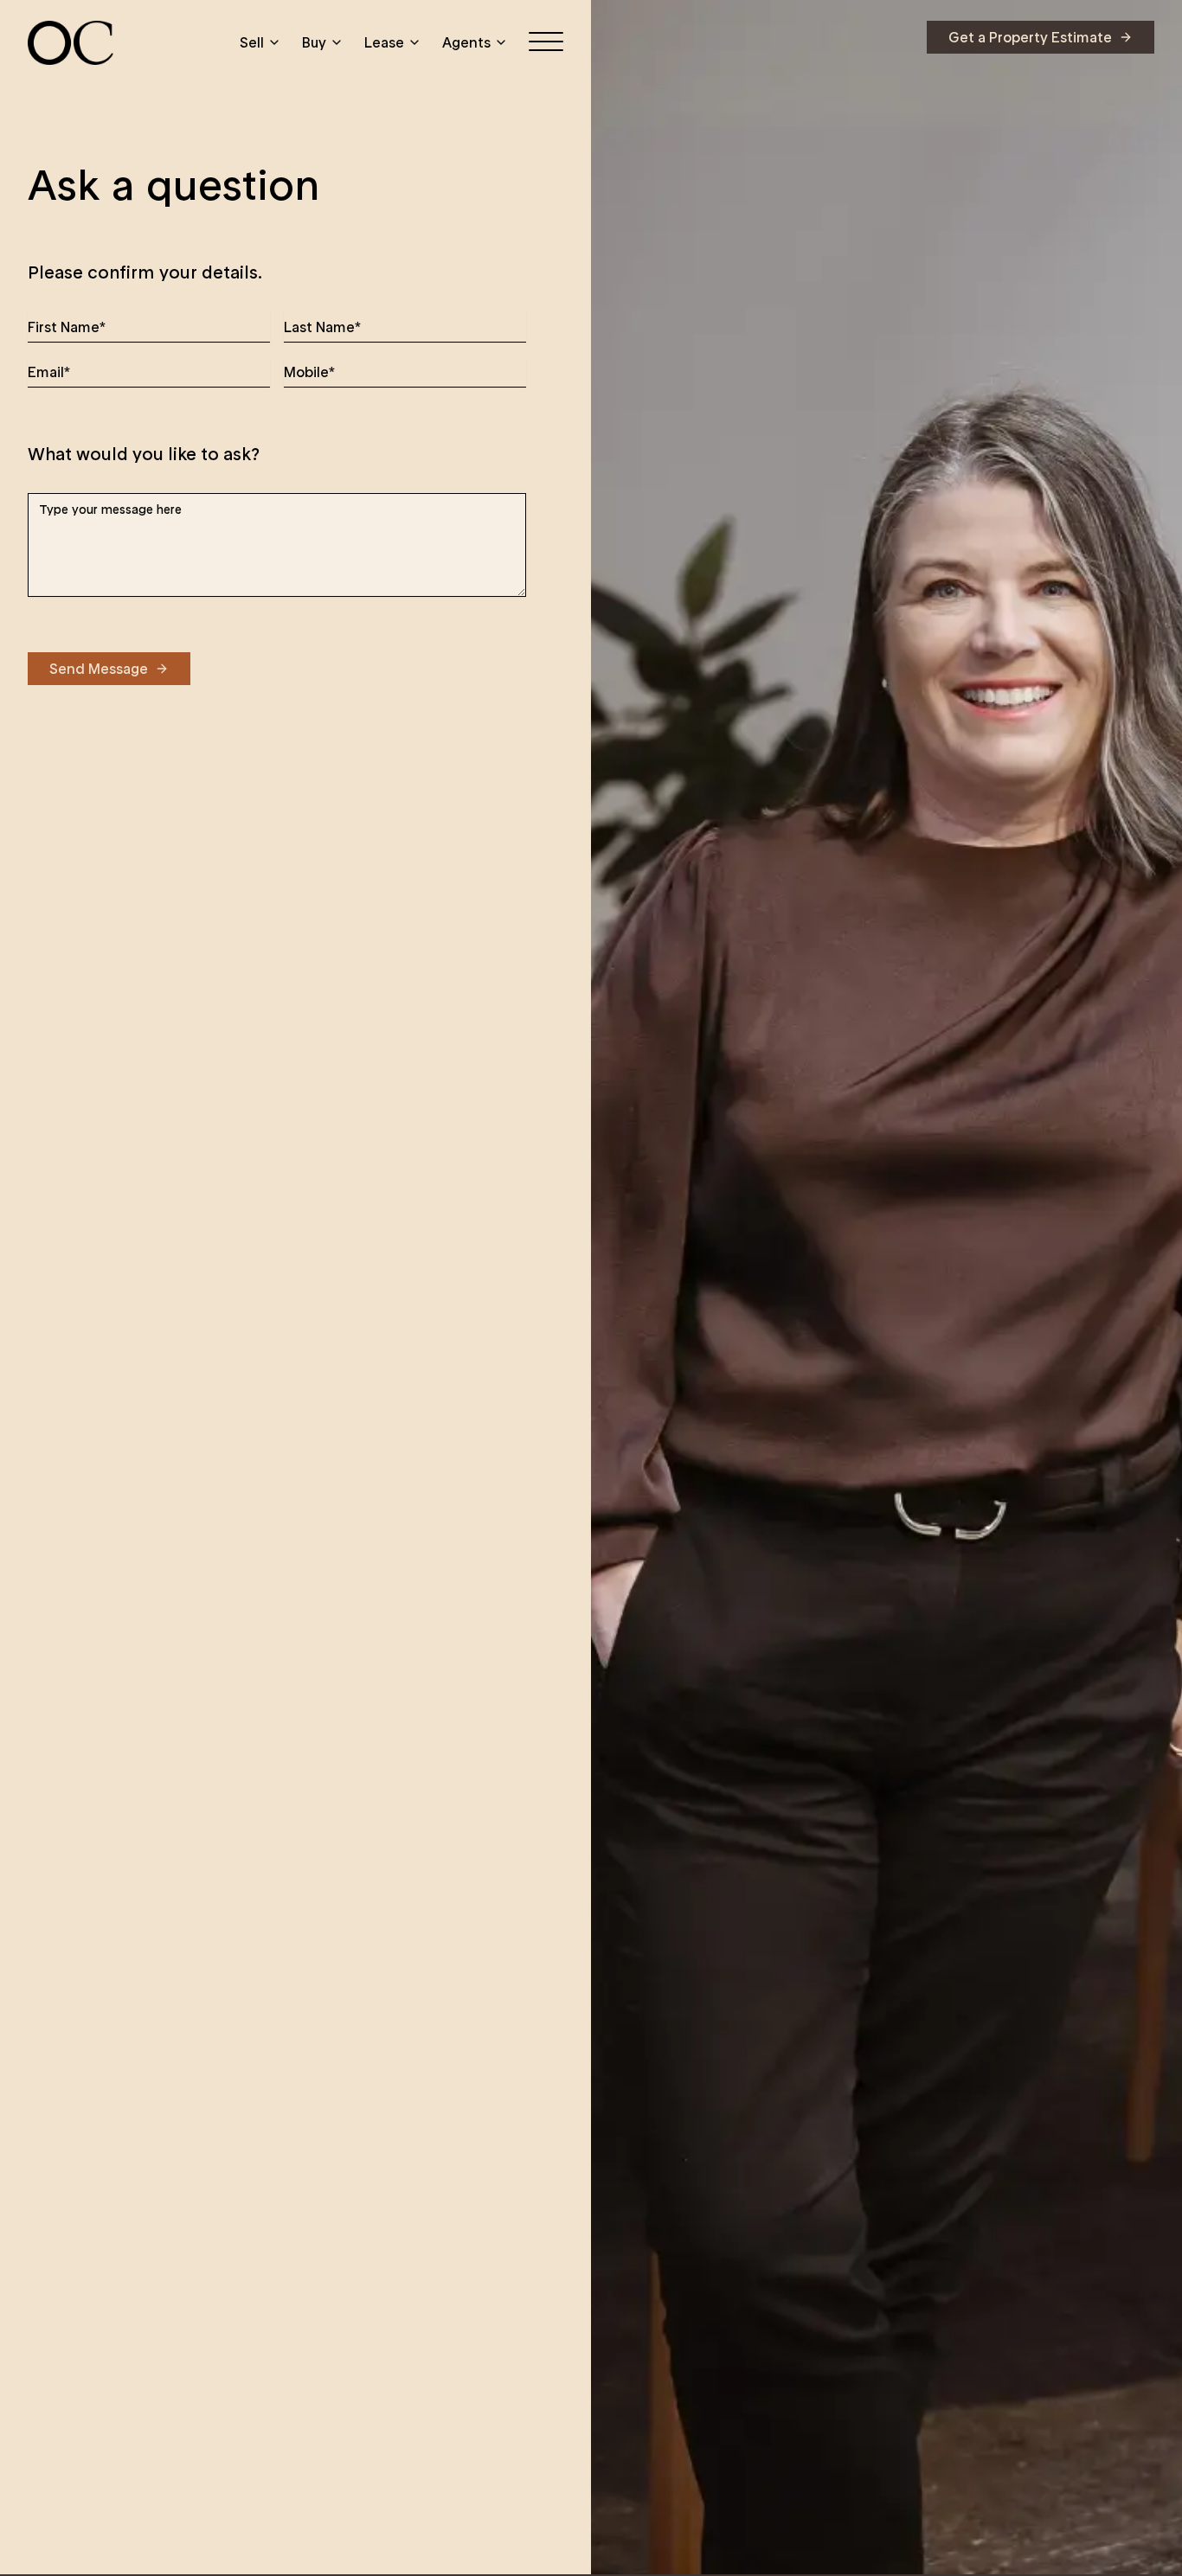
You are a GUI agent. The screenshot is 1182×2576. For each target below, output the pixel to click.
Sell (252, 42)
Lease (384, 42)
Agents (466, 42)
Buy (314, 42)
